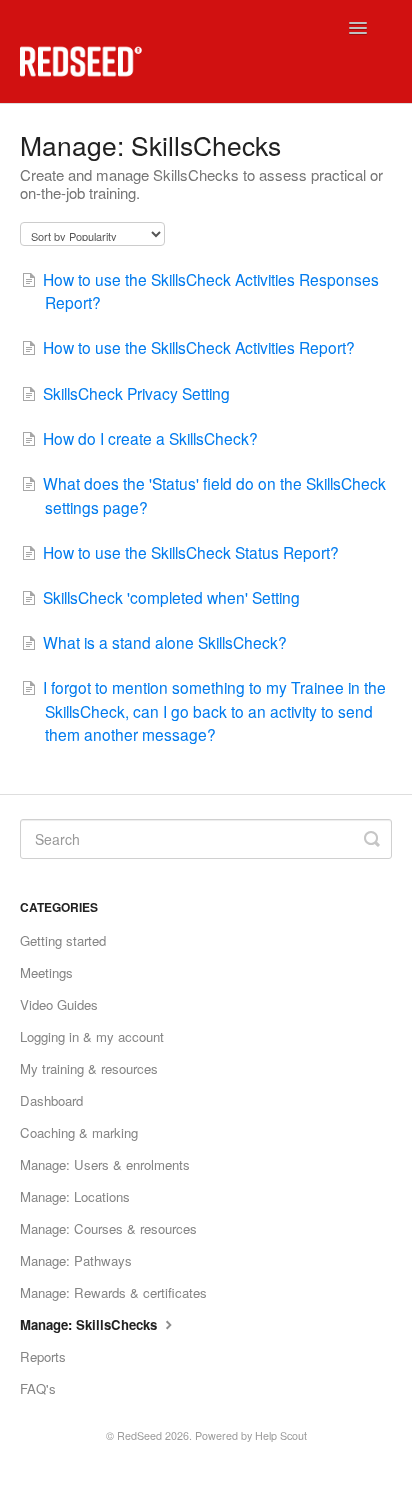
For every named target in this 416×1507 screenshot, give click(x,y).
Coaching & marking (79, 1132)
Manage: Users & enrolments (105, 1164)
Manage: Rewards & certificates (113, 1292)
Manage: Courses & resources (108, 1228)
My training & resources (89, 1068)
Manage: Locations (75, 1196)
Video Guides (59, 1004)
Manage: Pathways (76, 1260)
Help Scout (281, 1435)
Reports (43, 1356)
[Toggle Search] (372, 839)
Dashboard (51, 1100)
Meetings (46, 972)
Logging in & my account (92, 1036)
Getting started (63, 940)
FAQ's (38, 1388)
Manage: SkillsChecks (90, 1324)
